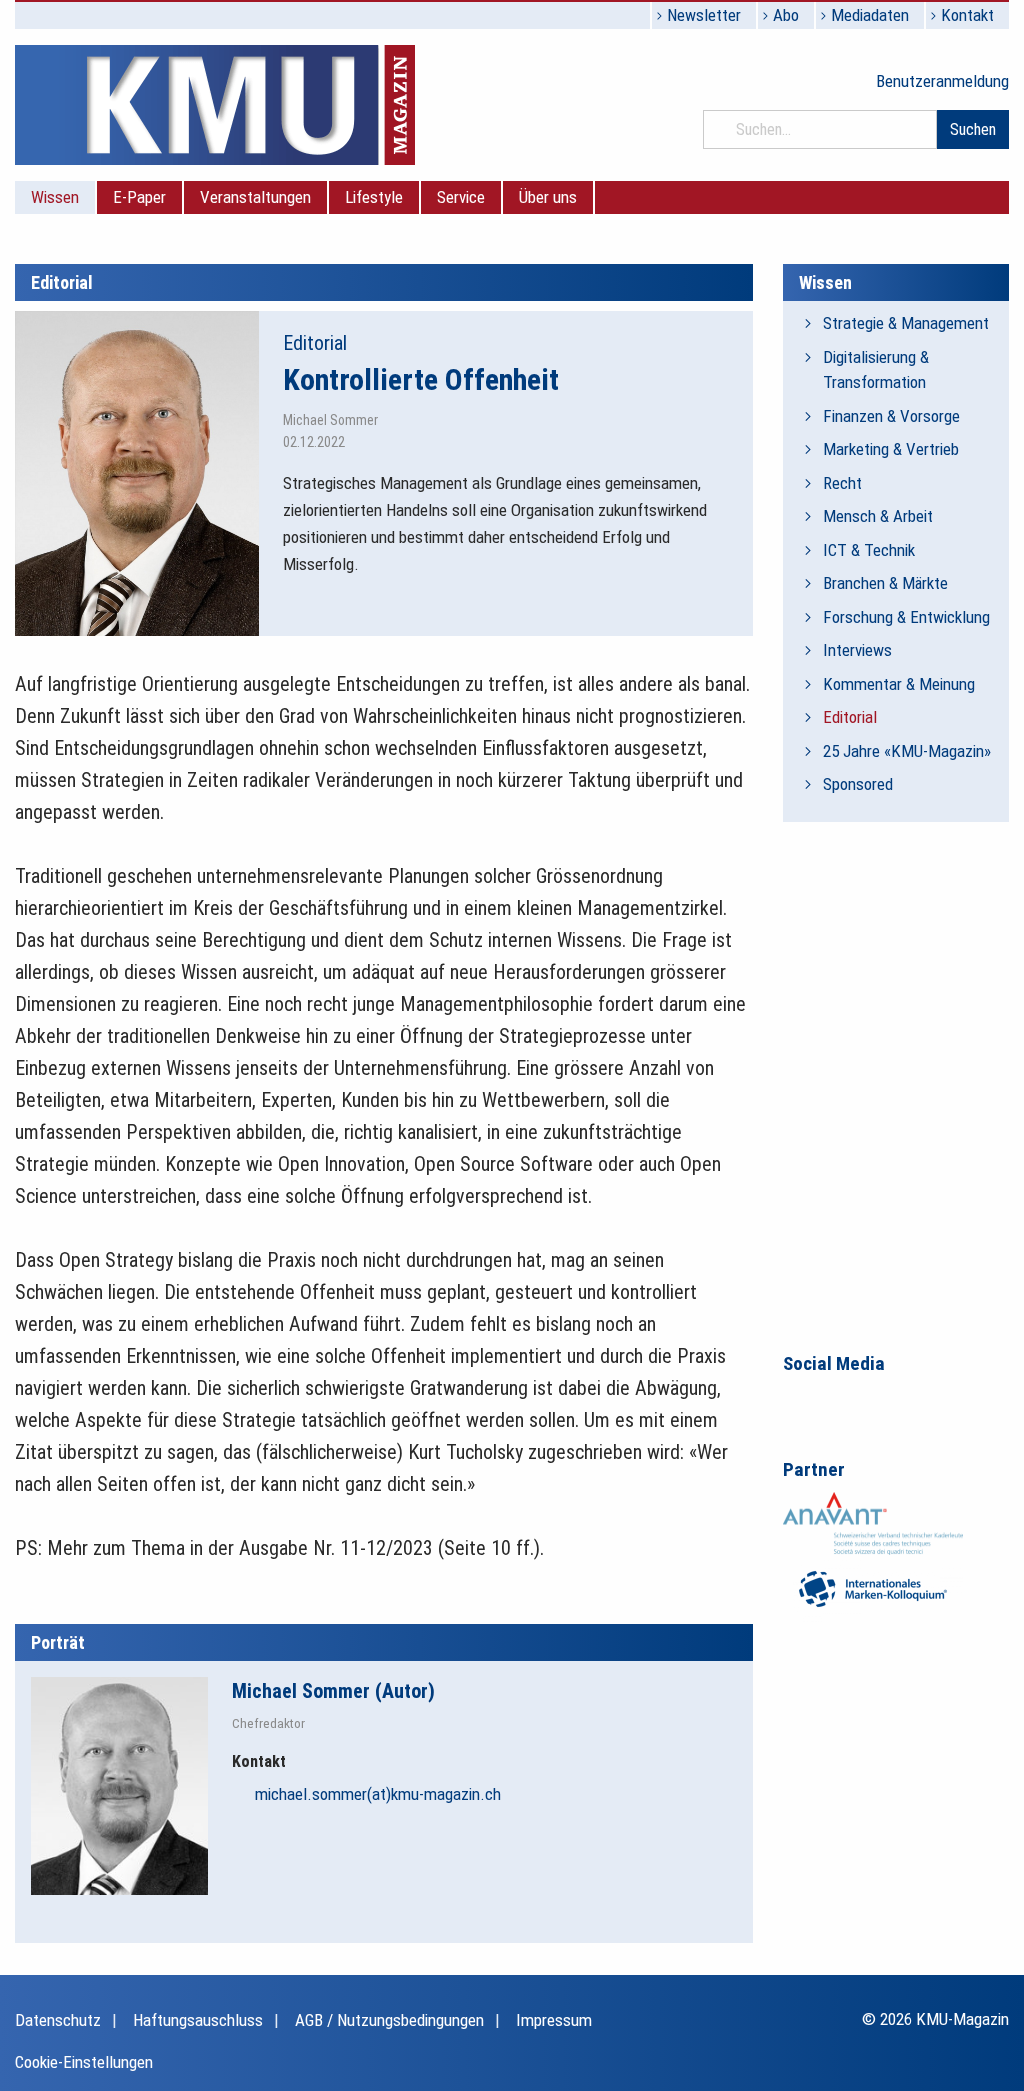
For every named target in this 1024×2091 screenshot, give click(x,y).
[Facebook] (799, 1401)
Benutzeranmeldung (942, 81)
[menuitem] (56, 197)
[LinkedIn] (841, 1401)
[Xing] (883, 1401)
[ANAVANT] (873, 1522)
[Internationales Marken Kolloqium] (873, 1587)
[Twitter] (925, 1401)
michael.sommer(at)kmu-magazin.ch (378, 1794)
